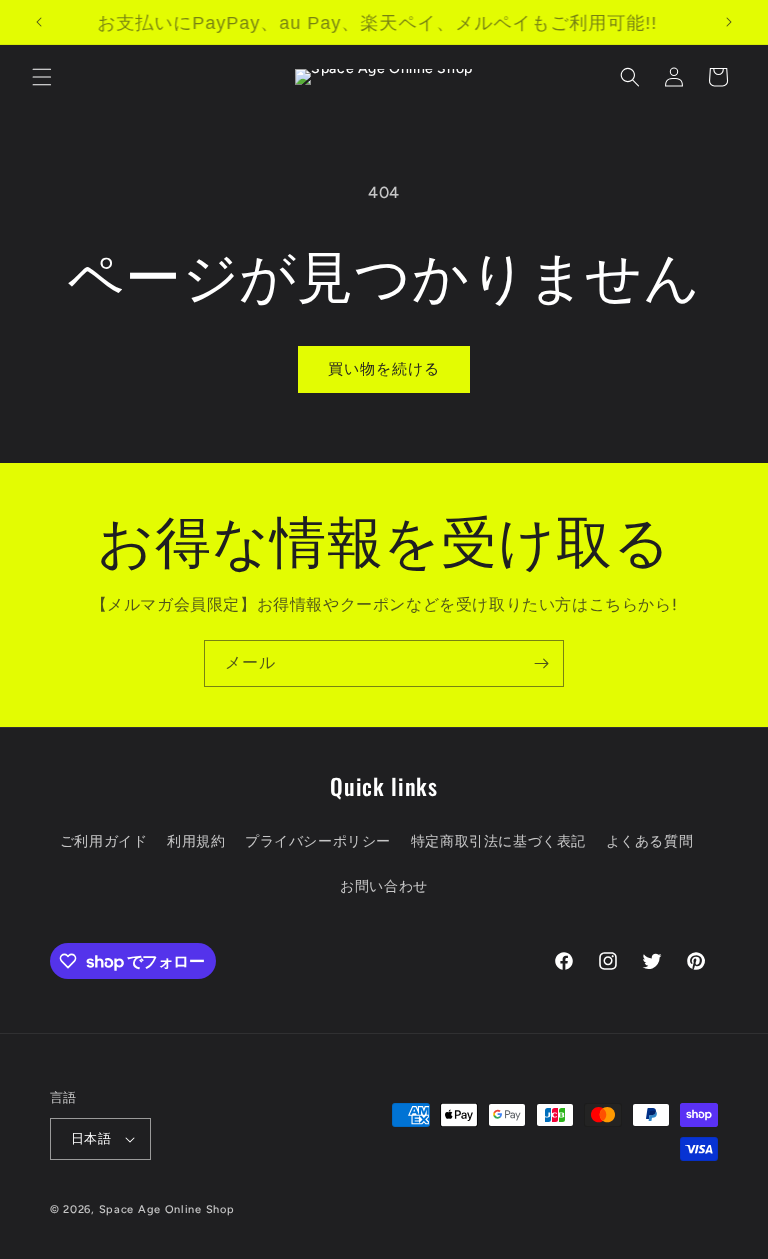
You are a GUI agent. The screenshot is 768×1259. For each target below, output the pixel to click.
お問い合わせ (384, 886)
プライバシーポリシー (318, 841)
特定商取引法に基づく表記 (498, 841)
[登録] (541, 663)
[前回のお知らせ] (39, 22)
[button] (42, 77)
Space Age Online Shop (167, 1209)
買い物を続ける (384, 369)
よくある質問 (650, 841)
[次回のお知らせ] (729, 22)
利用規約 (196, 841)
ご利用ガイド (104, 841)
